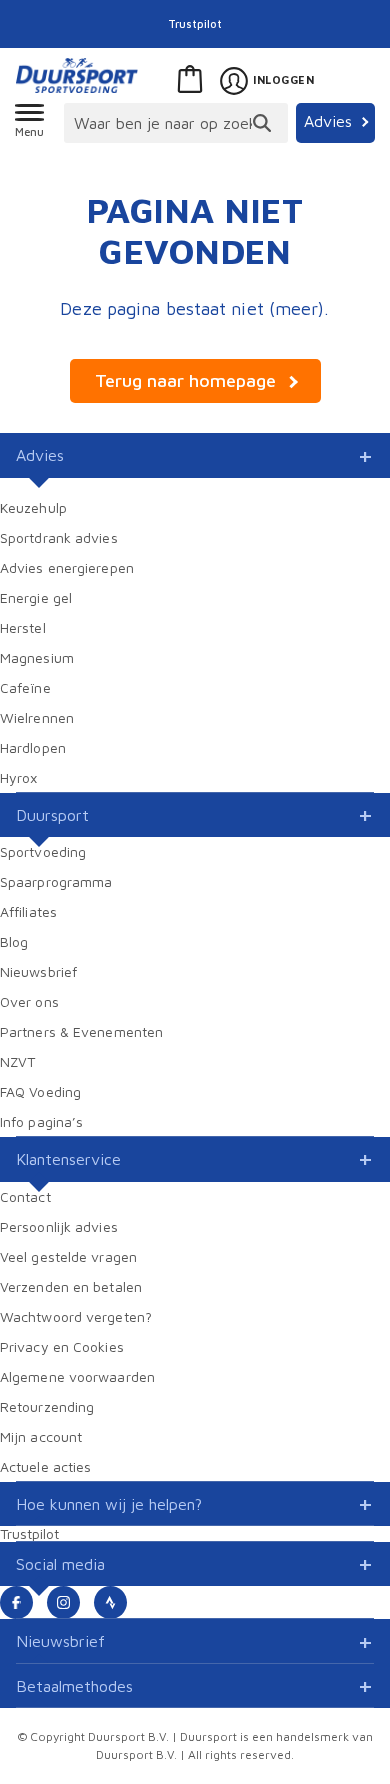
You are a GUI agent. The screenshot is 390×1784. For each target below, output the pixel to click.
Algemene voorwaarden (77, 1376)
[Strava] (110, 1602)
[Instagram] (63, 1602)
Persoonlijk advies (59, 1226)
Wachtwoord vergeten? (76, 1316)
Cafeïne (25, 687)
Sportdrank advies (59, 537)
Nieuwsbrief (38, 971)
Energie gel (36, 597)
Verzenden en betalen (71, 1286)
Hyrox (19, 777)
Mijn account (41, 1436)
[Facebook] (16, 1602)
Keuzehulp (33, 507)
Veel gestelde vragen (68, 1256)
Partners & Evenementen (81, 1031)
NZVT (17, 1061)
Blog (14, 941)
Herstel (23, 627)
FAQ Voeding (40, 1091)
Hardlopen (33, 747)
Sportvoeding (43, 851)
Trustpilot (195, 23)
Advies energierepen (67, 567)
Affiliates (28, 911)
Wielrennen (37, 717)
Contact (25, 1196)
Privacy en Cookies (62, 1346)
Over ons (29, 1001)
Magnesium (37, 657)
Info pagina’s (41, 1121)
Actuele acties (45, 1466)
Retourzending (47, 1406)
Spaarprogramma (56, 881)
